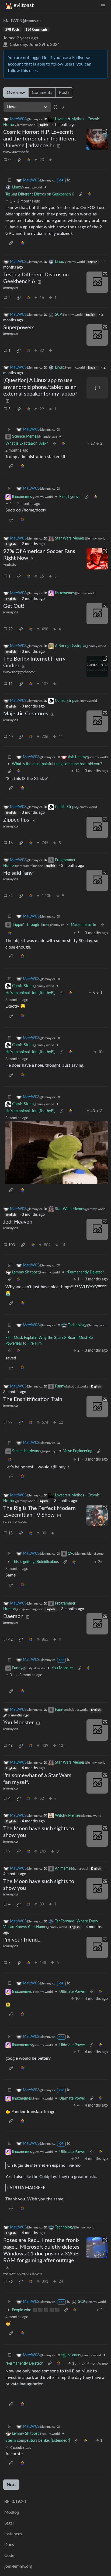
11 (11, 684)
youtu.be (10, 565)
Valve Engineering (78, 1451)
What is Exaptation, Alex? (27, 444)
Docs (9, 2545)
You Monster (62, 1668)
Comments (42, 92)
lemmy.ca (11, 288)
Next (11, 2485)
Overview (16, 92)
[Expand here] (97, 282)
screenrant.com (15, 1521)
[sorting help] (55, 107)
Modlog (12, 2512)
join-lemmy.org (18, 2566)
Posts (64, 92)
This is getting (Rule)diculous (35, 1562)
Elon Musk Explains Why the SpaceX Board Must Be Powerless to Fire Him (49, 1341)
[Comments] (97, 388)
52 (11, 896)
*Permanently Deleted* (85, 1272)
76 (11, 2282)
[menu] (103, 6)
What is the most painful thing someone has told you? (57, 764)
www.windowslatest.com (22, 2273)
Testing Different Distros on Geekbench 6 (40, 194)
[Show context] (81, 195)
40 (11, 737)
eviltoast (24, 5)
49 (11, 1746)
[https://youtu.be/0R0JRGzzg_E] (97, 559)
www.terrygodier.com (20, 672)
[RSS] (64, 107)
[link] (19, 160)
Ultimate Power (72, 1992)
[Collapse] (10, 181)
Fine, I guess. (70, 497)
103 (12, 1245)
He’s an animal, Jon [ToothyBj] (30, 993)
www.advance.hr (16, 152)
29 (11, 629)
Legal (9, 2523)
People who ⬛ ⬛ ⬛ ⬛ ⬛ (36, 2310)
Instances (13, 2534)
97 (11, 1423)
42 (11, 1640)
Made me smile (83, 925)
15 (11, 1533)
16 (11, 843)
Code (9, 2556)
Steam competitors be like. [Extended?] (38, 2441)
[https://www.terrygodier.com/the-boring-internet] (97, 666)
